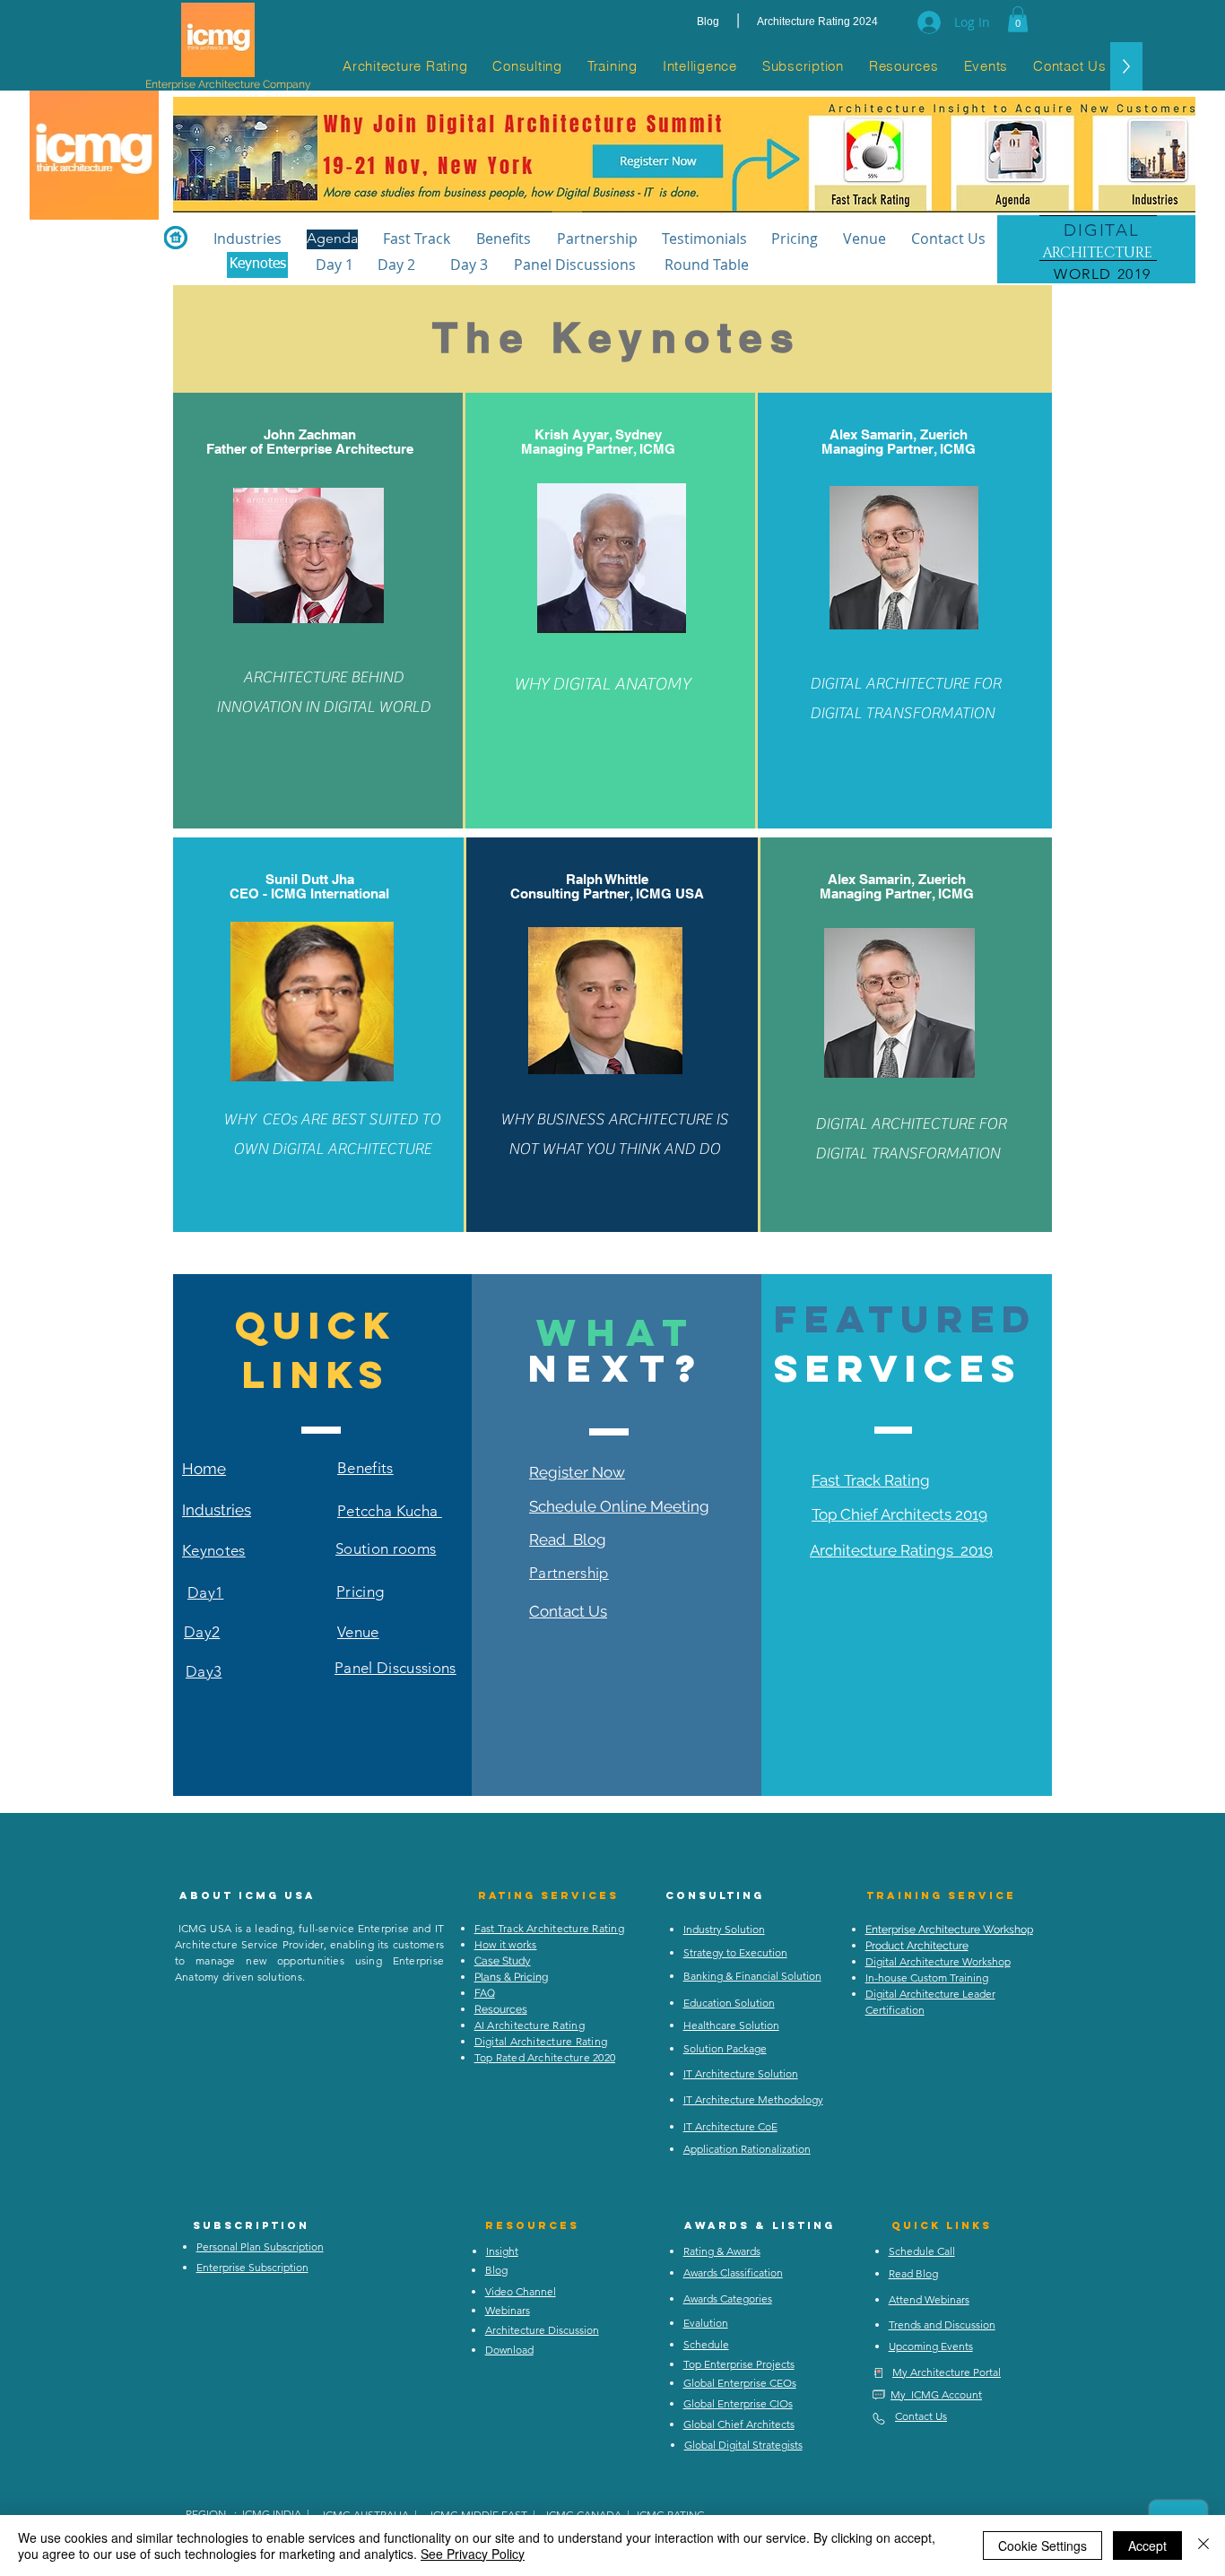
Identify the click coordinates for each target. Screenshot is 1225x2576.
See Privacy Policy (473, 2554)
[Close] (1203, 2546)
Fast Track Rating (871, 1480)
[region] (1096, 251)
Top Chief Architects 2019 (899, 1514)
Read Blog (568, 1540)
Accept (1147, 2546)
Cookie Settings (1043, 2546)
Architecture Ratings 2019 (901, 1550)
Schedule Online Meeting (619, 1506)
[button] (1018, 19)
